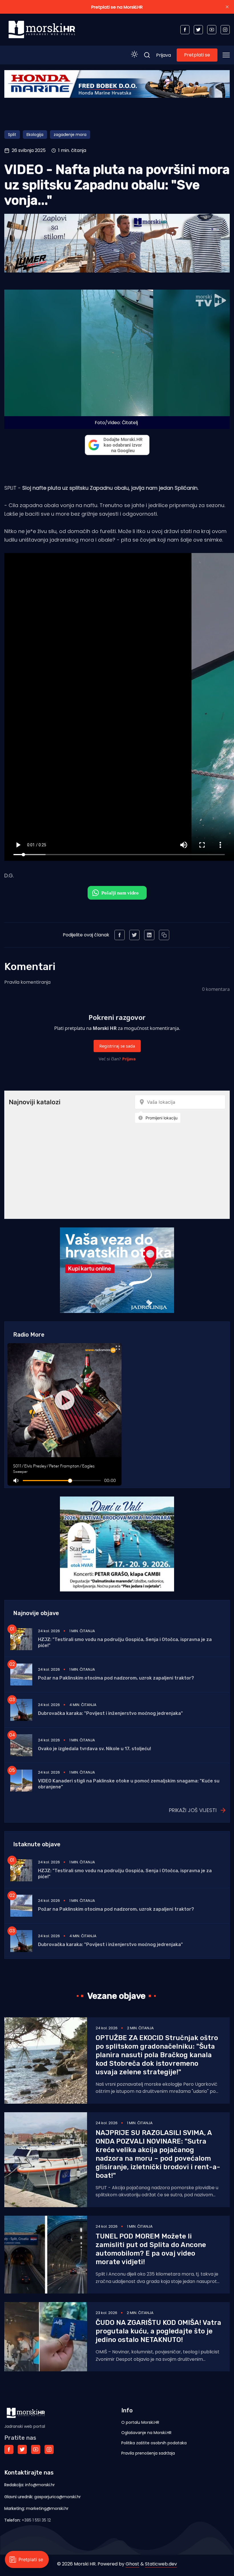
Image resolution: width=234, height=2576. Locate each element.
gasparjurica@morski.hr (58, 2497)
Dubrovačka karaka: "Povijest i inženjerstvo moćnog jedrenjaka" (110, 1713)
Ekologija (35, 135)
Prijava (164, 55)
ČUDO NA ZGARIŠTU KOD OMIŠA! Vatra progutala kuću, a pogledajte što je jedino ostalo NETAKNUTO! (158, 2331)
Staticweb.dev (161, 2564)
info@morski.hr (40, 2485)
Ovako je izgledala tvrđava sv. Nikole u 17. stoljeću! (94, 1749)
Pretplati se (197, 55)
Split (12, 135)
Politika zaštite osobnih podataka (154, 2443)
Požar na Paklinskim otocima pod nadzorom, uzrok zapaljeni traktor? (116, 1678)
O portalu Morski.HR (140, 2422)
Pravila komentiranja (27, 982)
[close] (227, 7)
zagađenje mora (70, 135)
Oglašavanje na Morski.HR (146, 2433)
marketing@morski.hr (47, 2508)
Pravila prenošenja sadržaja (148, 2453)
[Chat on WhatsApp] (117, 893)
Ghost (132, 2564)
